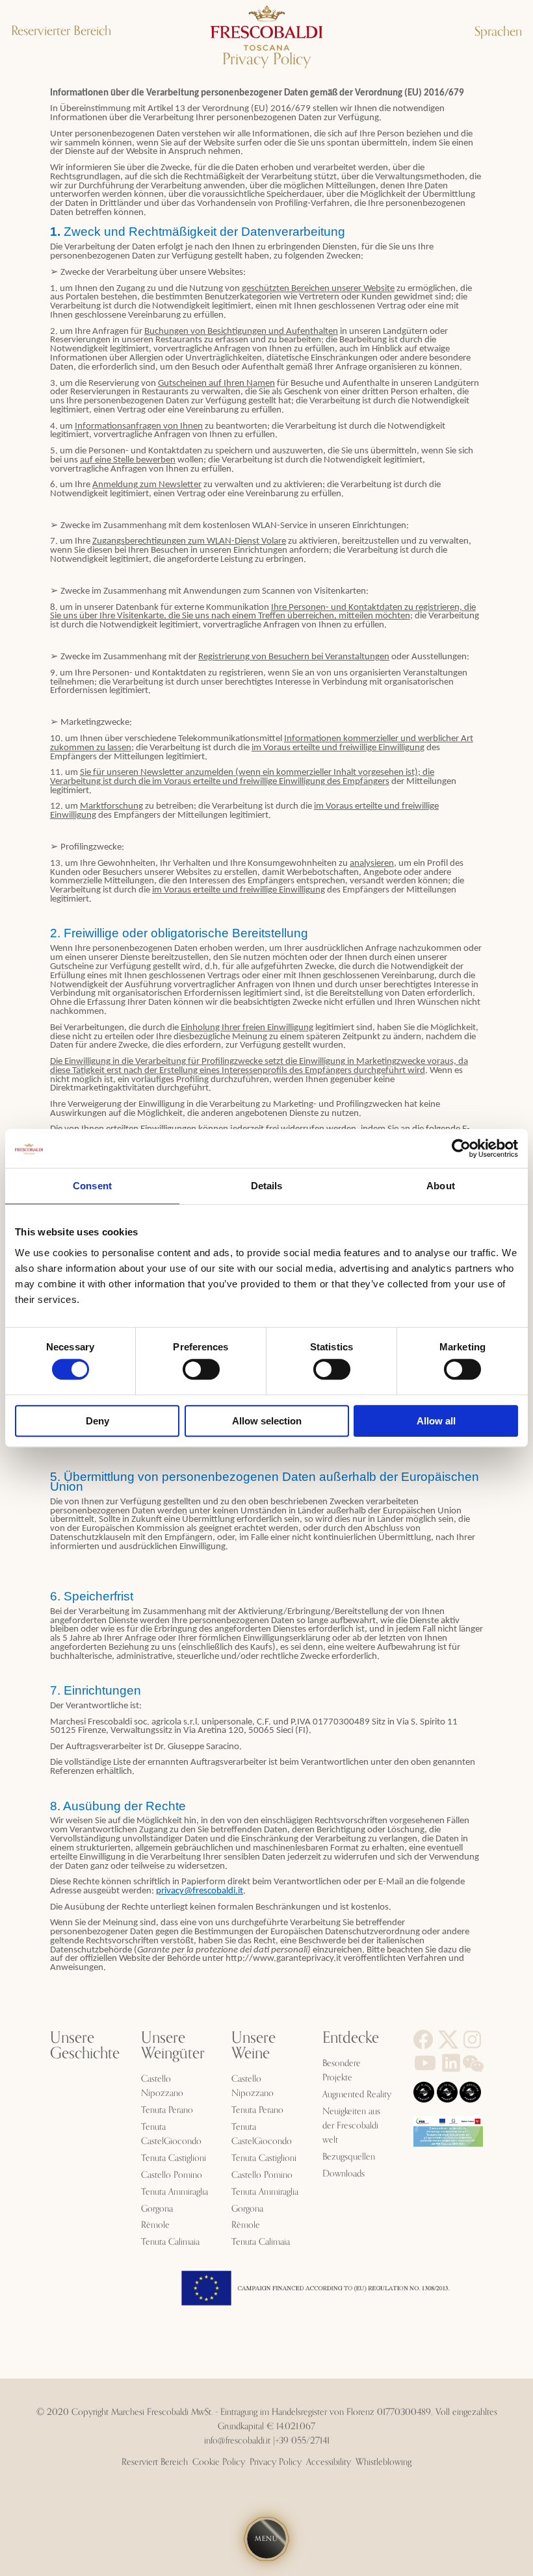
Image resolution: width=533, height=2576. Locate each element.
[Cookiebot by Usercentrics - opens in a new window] (461, 1148)
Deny (97, 1421)
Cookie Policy (219, 2462)
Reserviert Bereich (155, 2462)
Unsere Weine (253, 2046)
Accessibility (329, 2462)
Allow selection (267, 1421)
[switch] (201, 1369)
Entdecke (351, 2038)
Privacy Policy (276, 2462)
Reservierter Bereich (61, 31)
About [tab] (441, 1186)
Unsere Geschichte (85, 2046)
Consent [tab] (92, 1186)
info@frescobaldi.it (237, 2441)
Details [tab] (267, 1186)
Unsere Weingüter (173, 2046)
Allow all (436, 1421)
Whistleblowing (383, 2462)
